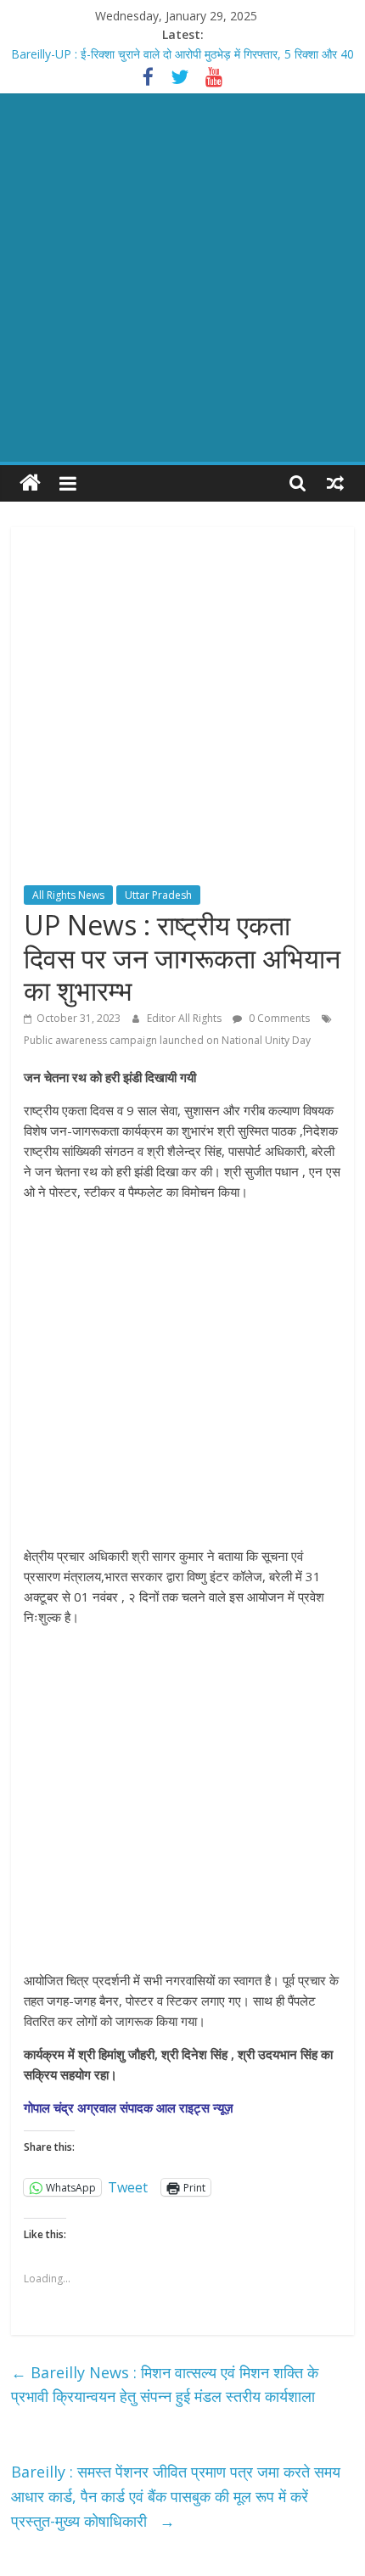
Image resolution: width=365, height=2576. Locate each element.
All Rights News (68, 895)
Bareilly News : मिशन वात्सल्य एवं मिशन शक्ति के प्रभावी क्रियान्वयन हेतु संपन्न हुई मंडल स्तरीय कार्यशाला (165, 2385)
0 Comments (278, 1018)
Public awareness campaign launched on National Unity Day (167, 1040)
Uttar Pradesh (158, 895)
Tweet (128, 2186)
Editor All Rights (185, 1018)
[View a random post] (335, 483)
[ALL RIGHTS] (30, 483)
